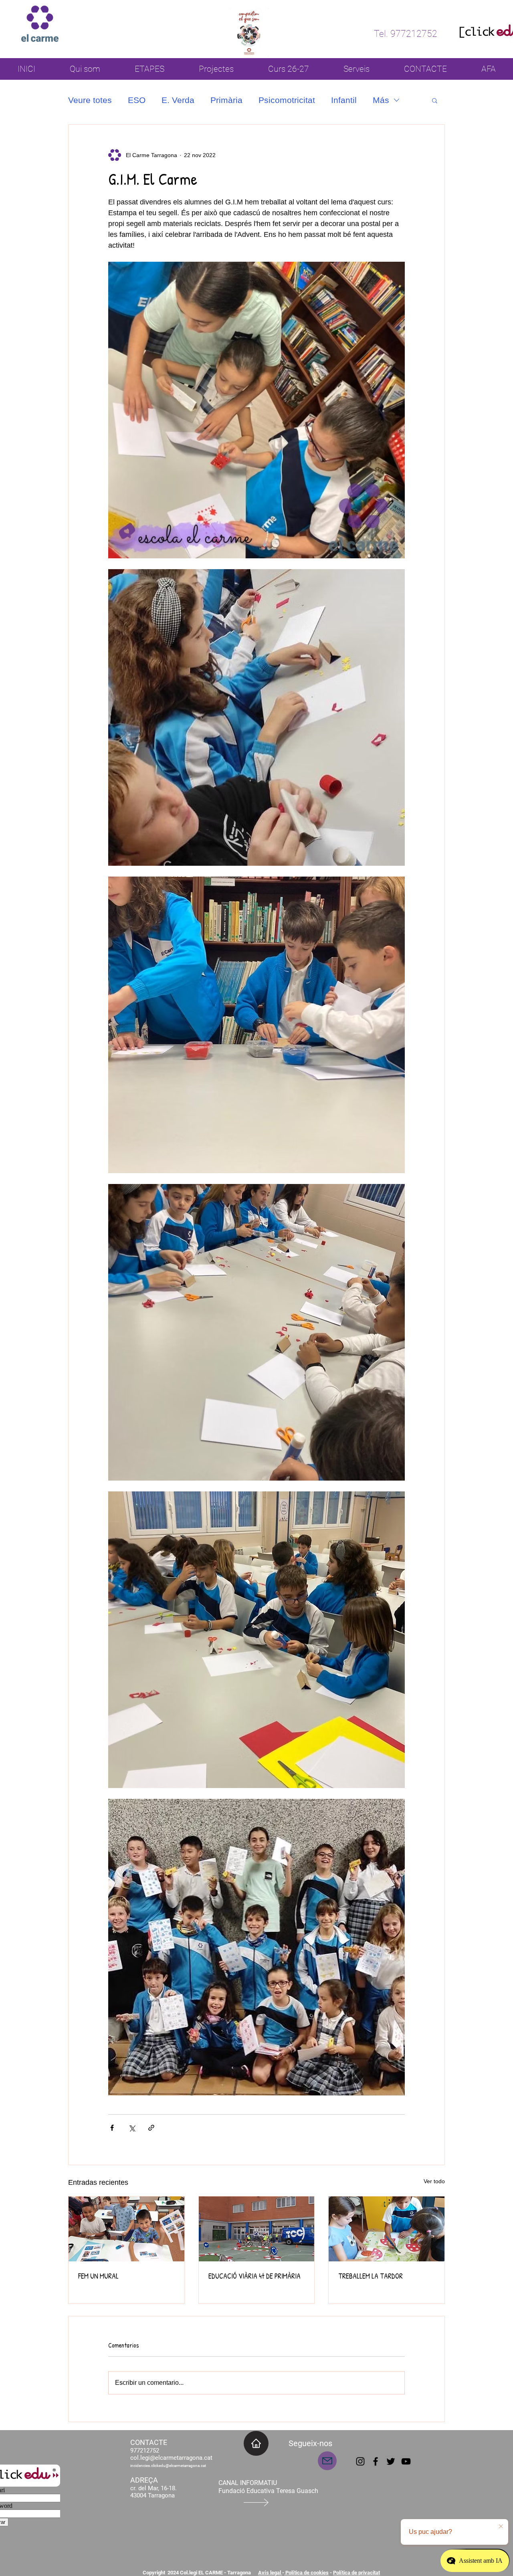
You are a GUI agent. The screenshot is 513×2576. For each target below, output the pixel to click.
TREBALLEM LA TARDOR (371, 2276)
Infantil (344, 100)
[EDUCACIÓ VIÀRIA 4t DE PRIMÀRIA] (257, 2229)
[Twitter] (391, 2461)
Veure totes (90, 100)
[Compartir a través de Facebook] (112, 2128)
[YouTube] (406, 2461)
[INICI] (256, 2443)
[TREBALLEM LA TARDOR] (387, 2229)
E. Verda (178, 100)
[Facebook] (376, 2461)
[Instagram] (360, 2461)
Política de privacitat (356, 2573)
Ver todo (434, 2181)
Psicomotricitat (287, 100)
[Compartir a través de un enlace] (151, 2128)
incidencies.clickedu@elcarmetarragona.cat (168, 2466)
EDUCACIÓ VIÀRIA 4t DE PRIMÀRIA (254, 2276)
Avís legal (270, 2573)
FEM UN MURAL (98, 2276)
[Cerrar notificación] (501, 2527)
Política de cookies (306, 2573)
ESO (137, 100)
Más (381, 100)
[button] (435, 100)
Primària (226, 100)
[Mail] (327, 2461)
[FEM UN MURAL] (126, 2229)
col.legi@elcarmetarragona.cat (171, 2458)
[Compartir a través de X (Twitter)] (132, 2128)
